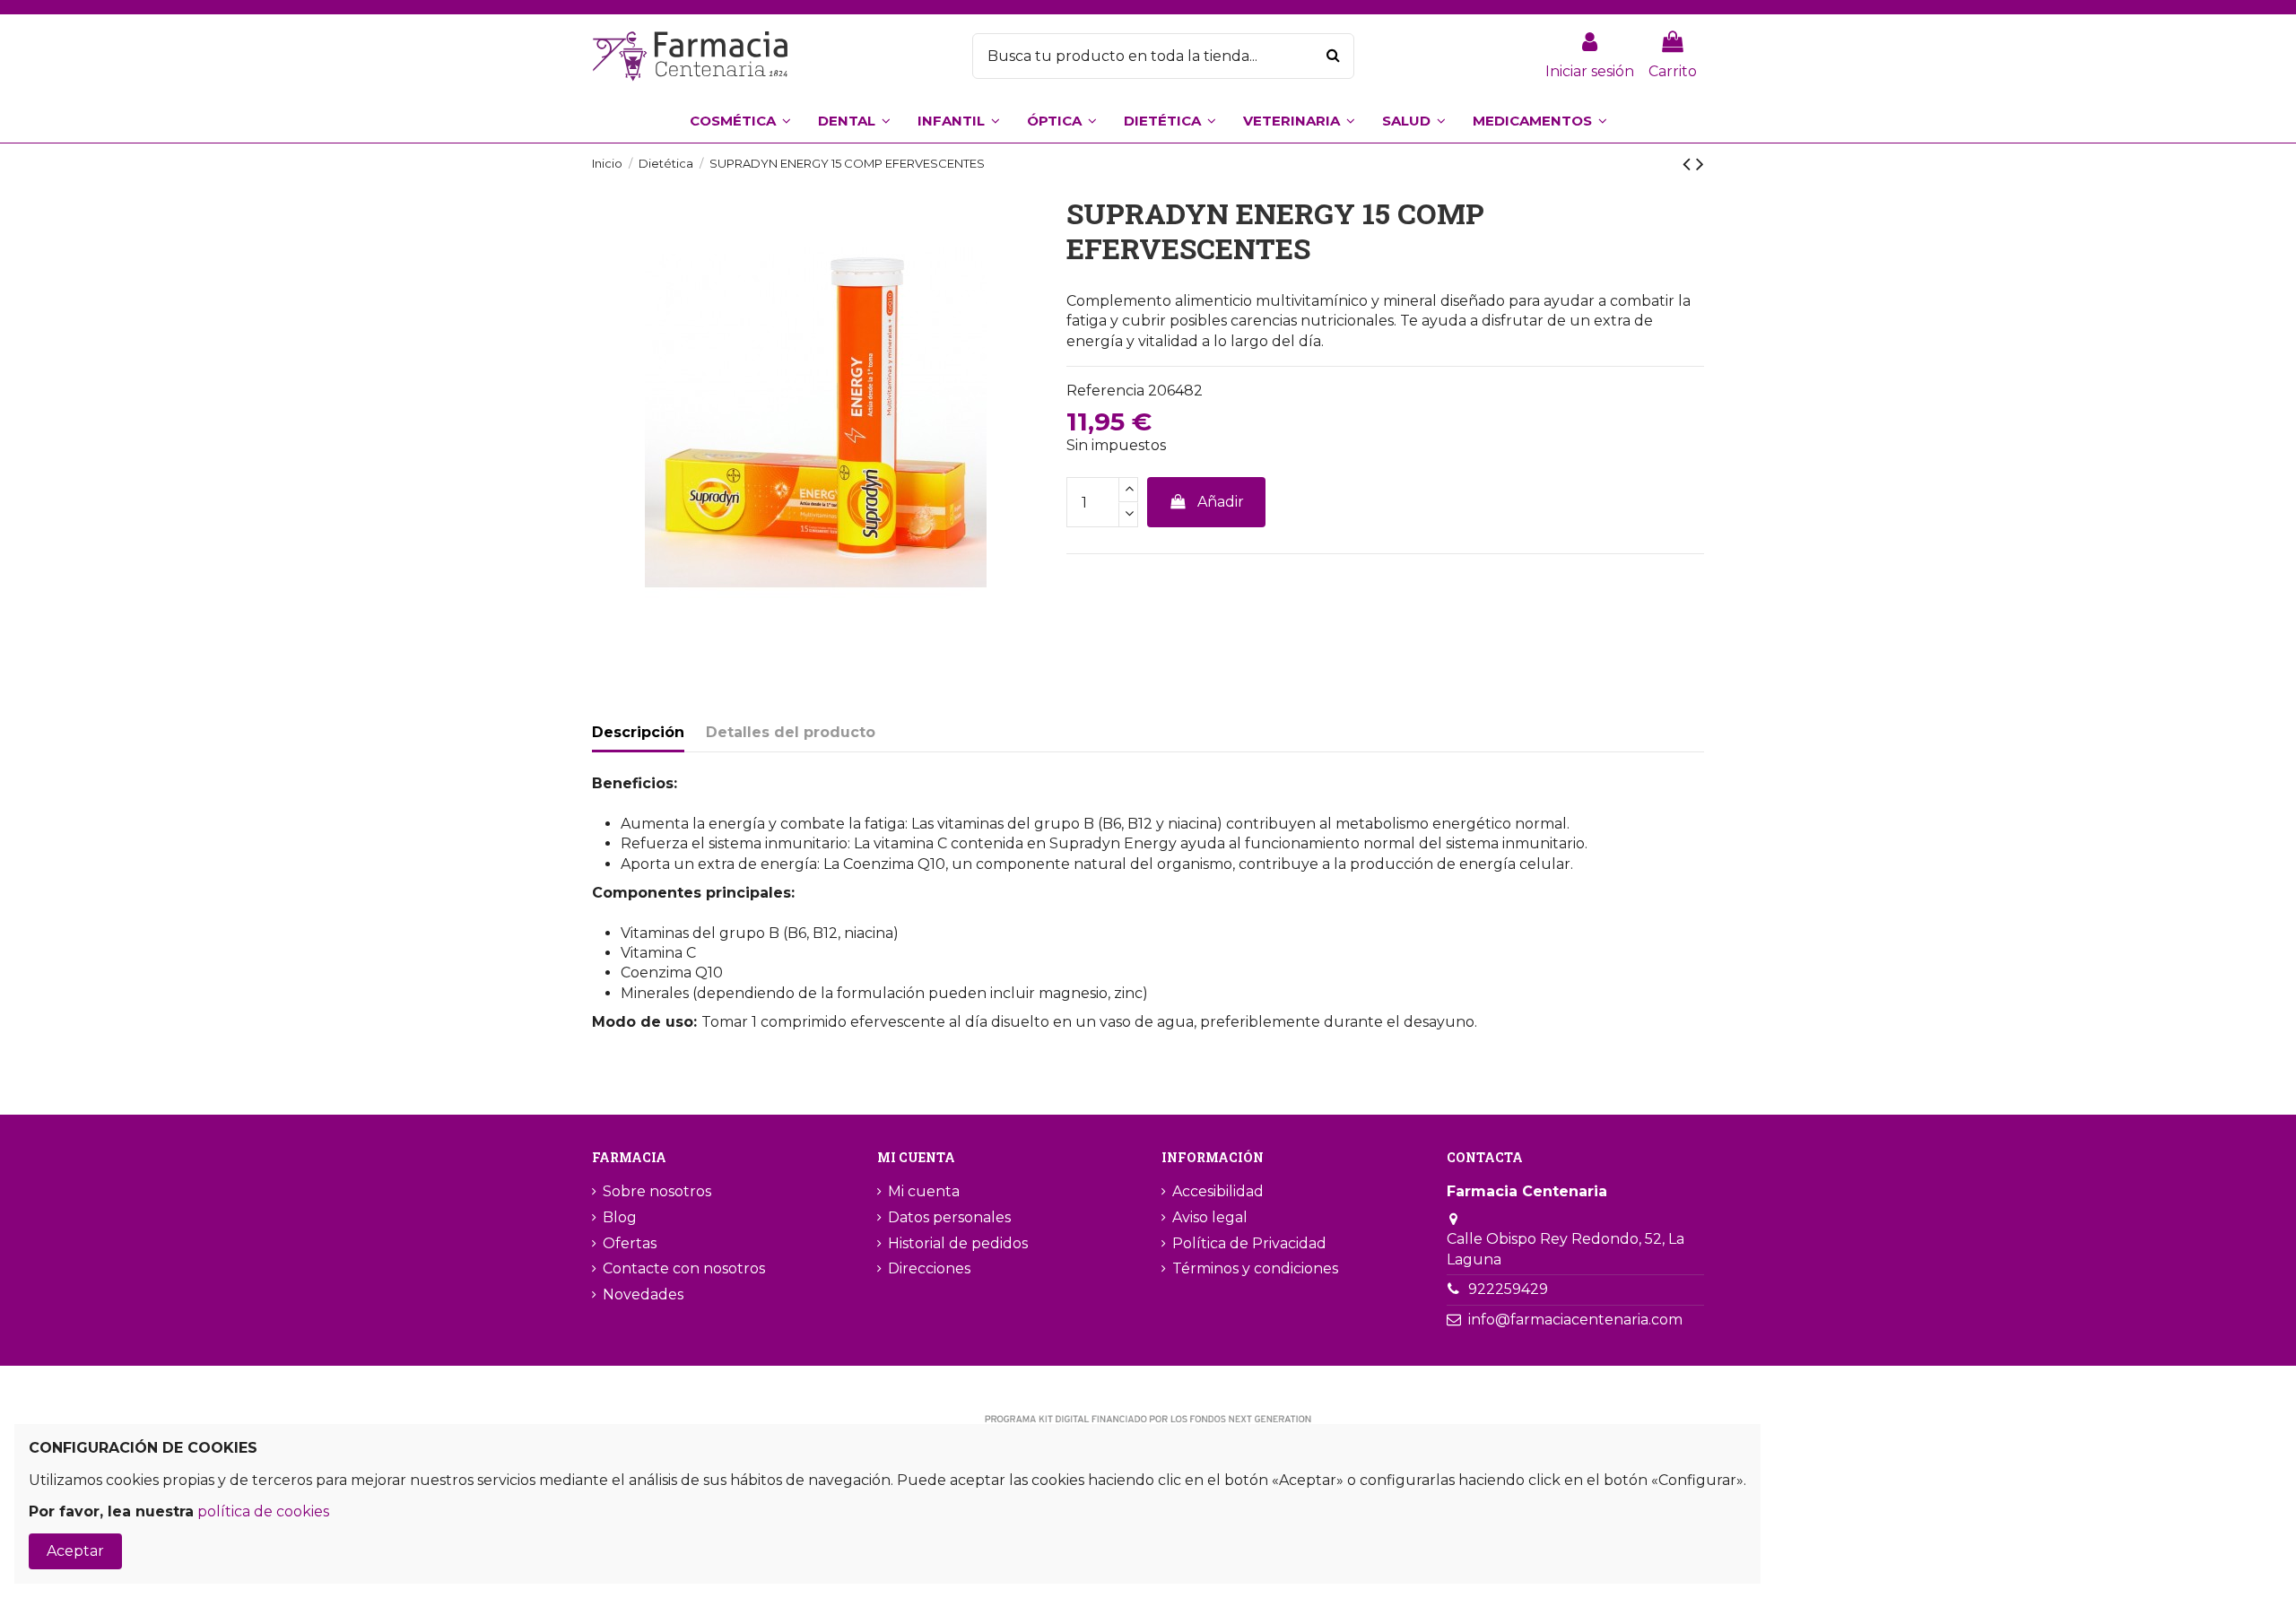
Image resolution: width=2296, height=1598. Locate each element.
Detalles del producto (791, 732)
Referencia (1105, 391)
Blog (620, 1217)
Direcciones (929, 1268)
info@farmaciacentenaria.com (1575, 1320)
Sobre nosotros (657, 1191)
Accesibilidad (1218, 1191)
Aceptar (75, 1551)
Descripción (638, 732)
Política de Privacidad (1249, 1243)
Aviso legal (1210, 1217)
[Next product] (1700, 164)
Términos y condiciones (1255, 1268)
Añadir (1221, 502)
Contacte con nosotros (684, 1268)
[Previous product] (1689, 164)
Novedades (643, 1294)
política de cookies (263, 1511)
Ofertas (630, 1243)
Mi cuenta (924, 1191)
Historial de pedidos (958, 1243)
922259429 (1508, 1289)
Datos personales (949, 1217)
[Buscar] (1333, 56)
